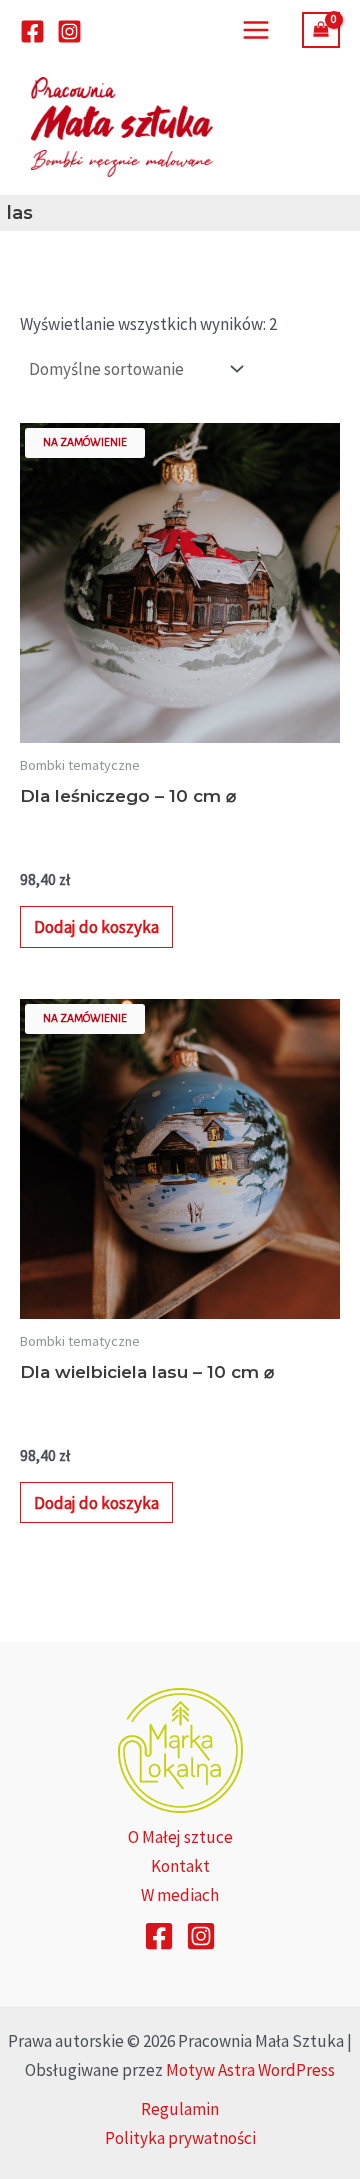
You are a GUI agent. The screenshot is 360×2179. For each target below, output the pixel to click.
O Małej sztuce (180, 1837)
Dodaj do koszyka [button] (96, 927)
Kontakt (180, 1866)
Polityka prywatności (180, 2138)
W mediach (180, 1895)
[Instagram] (69, 31)
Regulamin (180, 2109)
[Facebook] (32, 31)
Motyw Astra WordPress (250, 2070)
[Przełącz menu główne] (256, 30)
